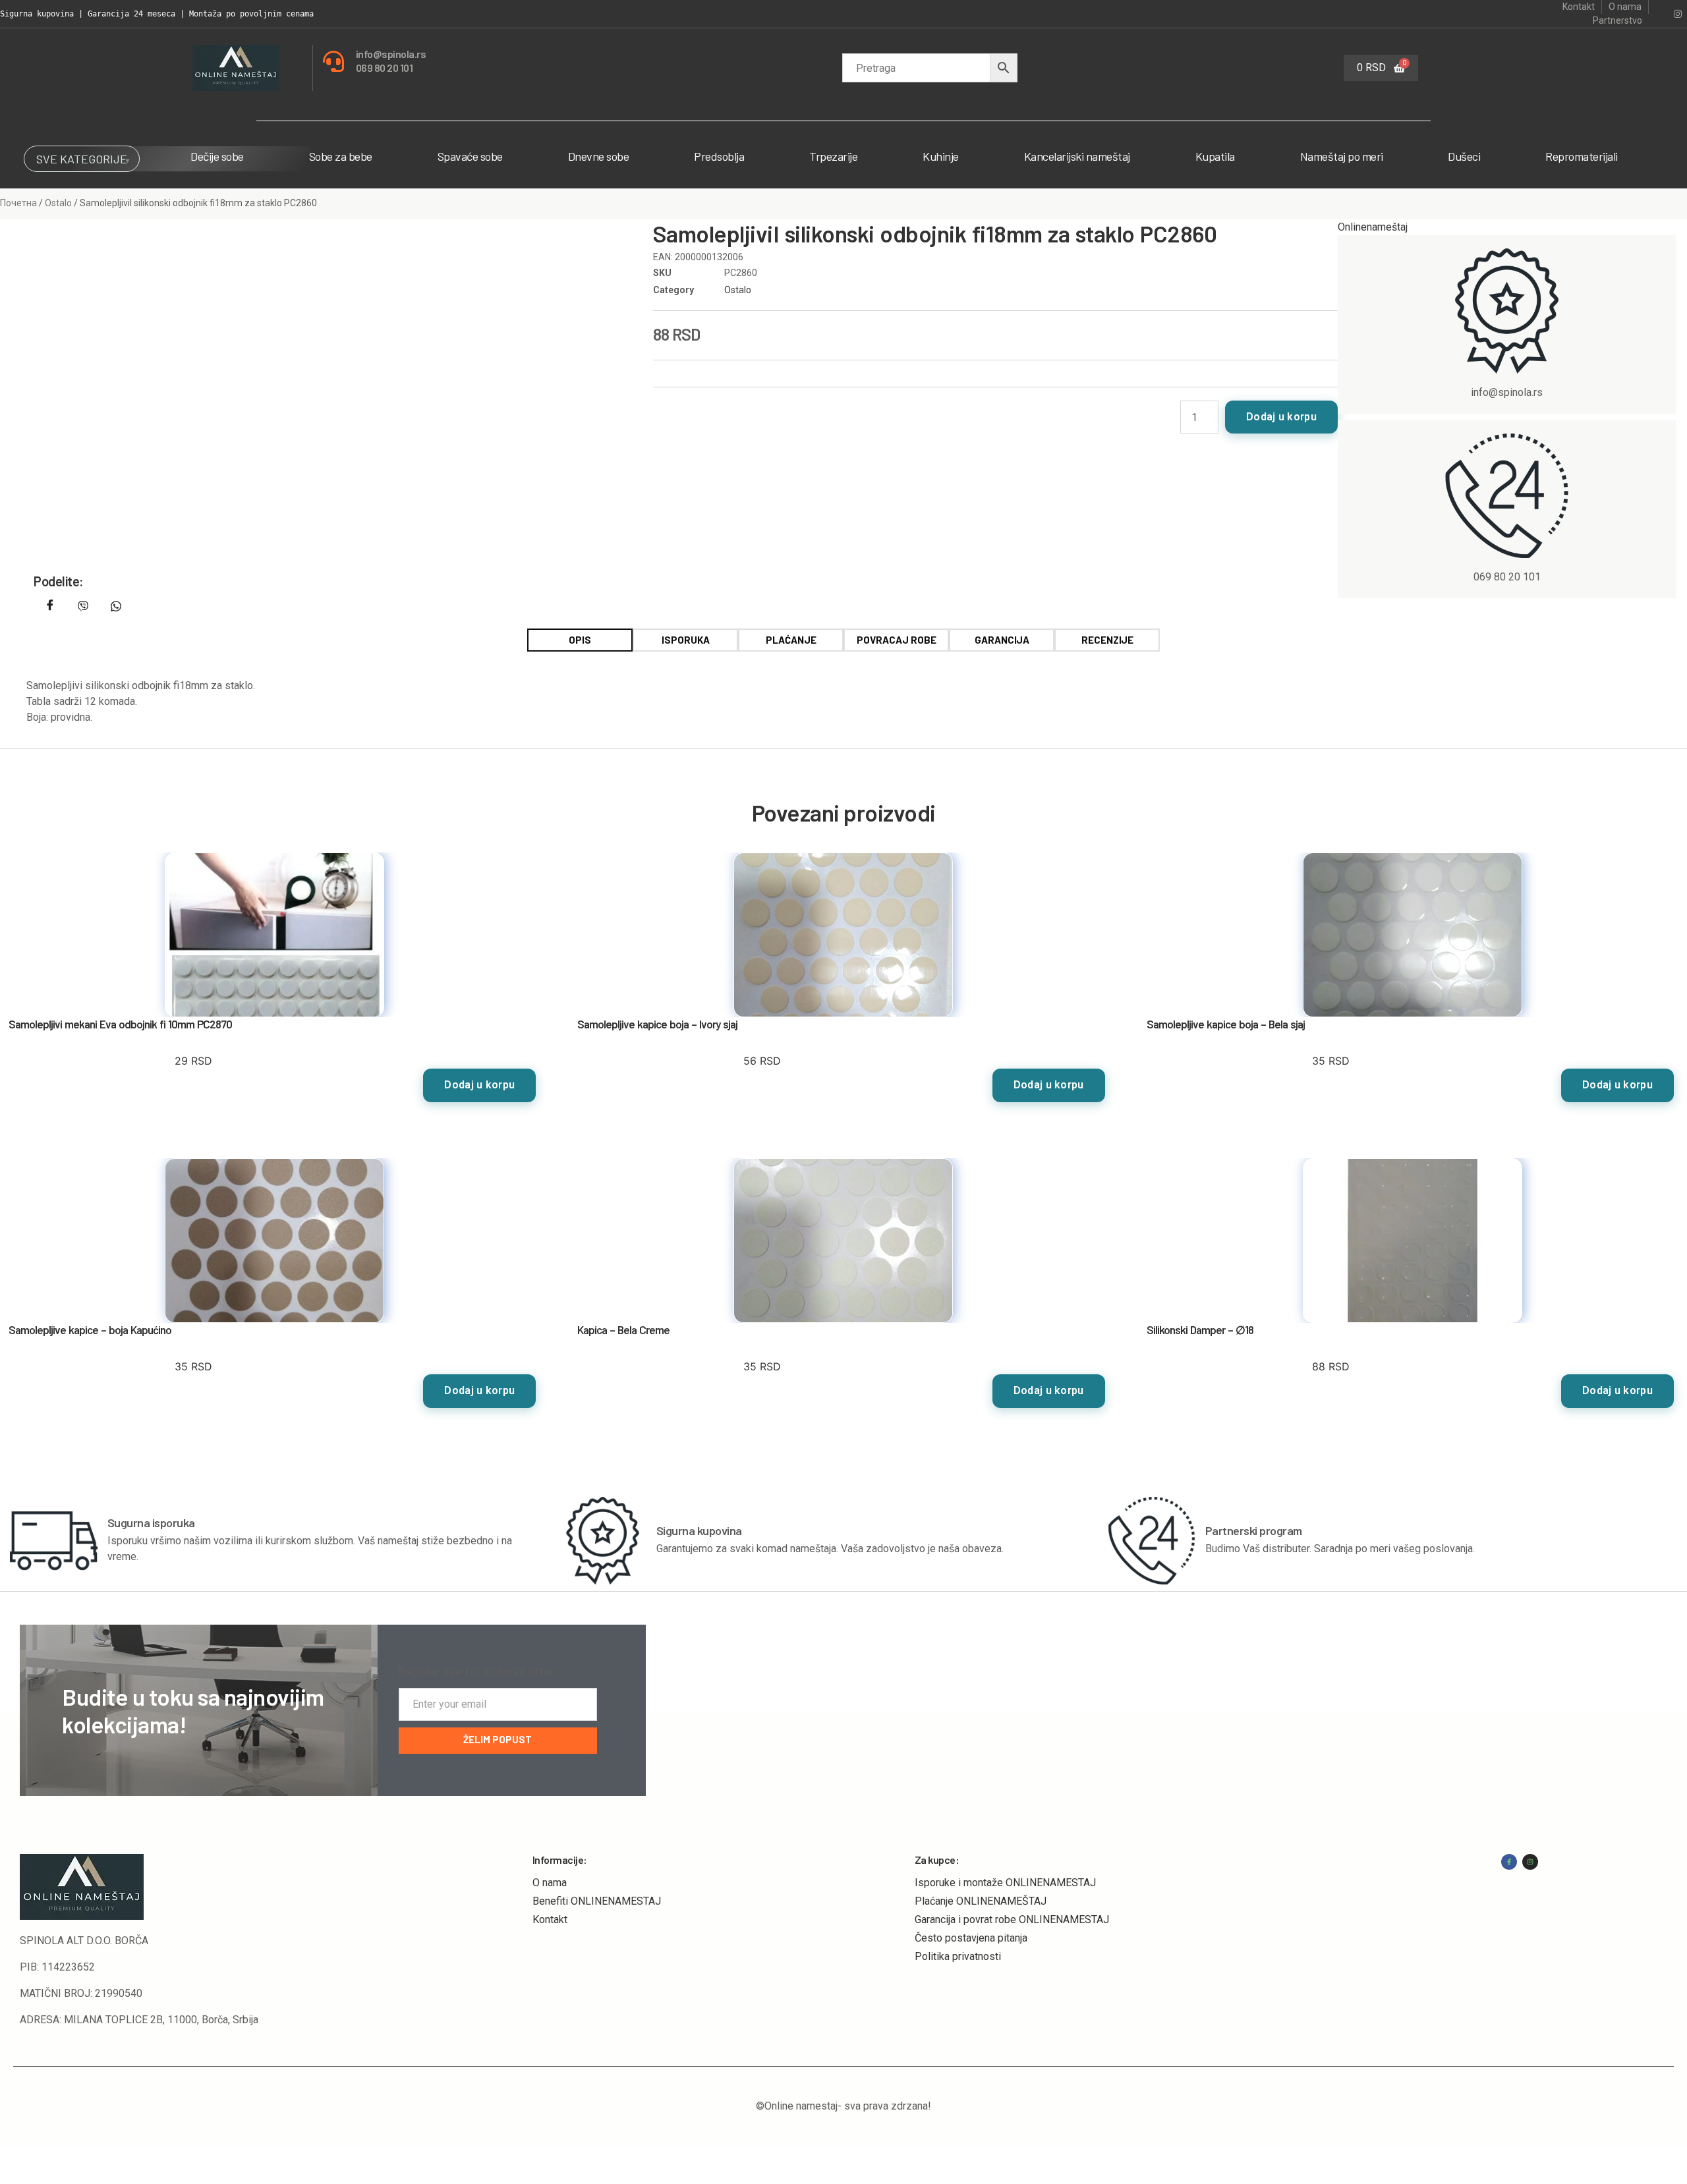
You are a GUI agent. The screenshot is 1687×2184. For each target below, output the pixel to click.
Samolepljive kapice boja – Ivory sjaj (657, 1024)
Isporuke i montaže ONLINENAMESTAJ (1005, 1883)
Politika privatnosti (958, 1956)
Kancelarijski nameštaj (1077, 156)
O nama (550, 1883)
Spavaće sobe (470, 156)
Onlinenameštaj (1373, 227)
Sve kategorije (82, 159)
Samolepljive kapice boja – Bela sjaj (1226, 1024)
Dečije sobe (217, 156)
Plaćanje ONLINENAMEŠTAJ (981, 1901)
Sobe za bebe (341, 156)
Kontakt (550, 1919)
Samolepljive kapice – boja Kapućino (90, 1330)
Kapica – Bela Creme (623, 1330)
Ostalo (58, 203)
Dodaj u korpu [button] (479, 1085)
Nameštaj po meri (1342, 156)
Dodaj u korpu (1281, 417)
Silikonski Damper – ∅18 (1200, 1330)
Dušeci (1464, 156)
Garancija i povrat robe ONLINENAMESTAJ (1012, 1919)
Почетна (18, 203)
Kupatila (1215, 156)
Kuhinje (941, 156)
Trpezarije (833, 156)
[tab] (580, 640)
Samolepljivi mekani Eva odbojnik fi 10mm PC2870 (120, 1024)
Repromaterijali (1582, 156)
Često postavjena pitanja (971, 1938)
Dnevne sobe (599, 156)
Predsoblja (719, 156)
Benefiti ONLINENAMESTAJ (597, 1901)
